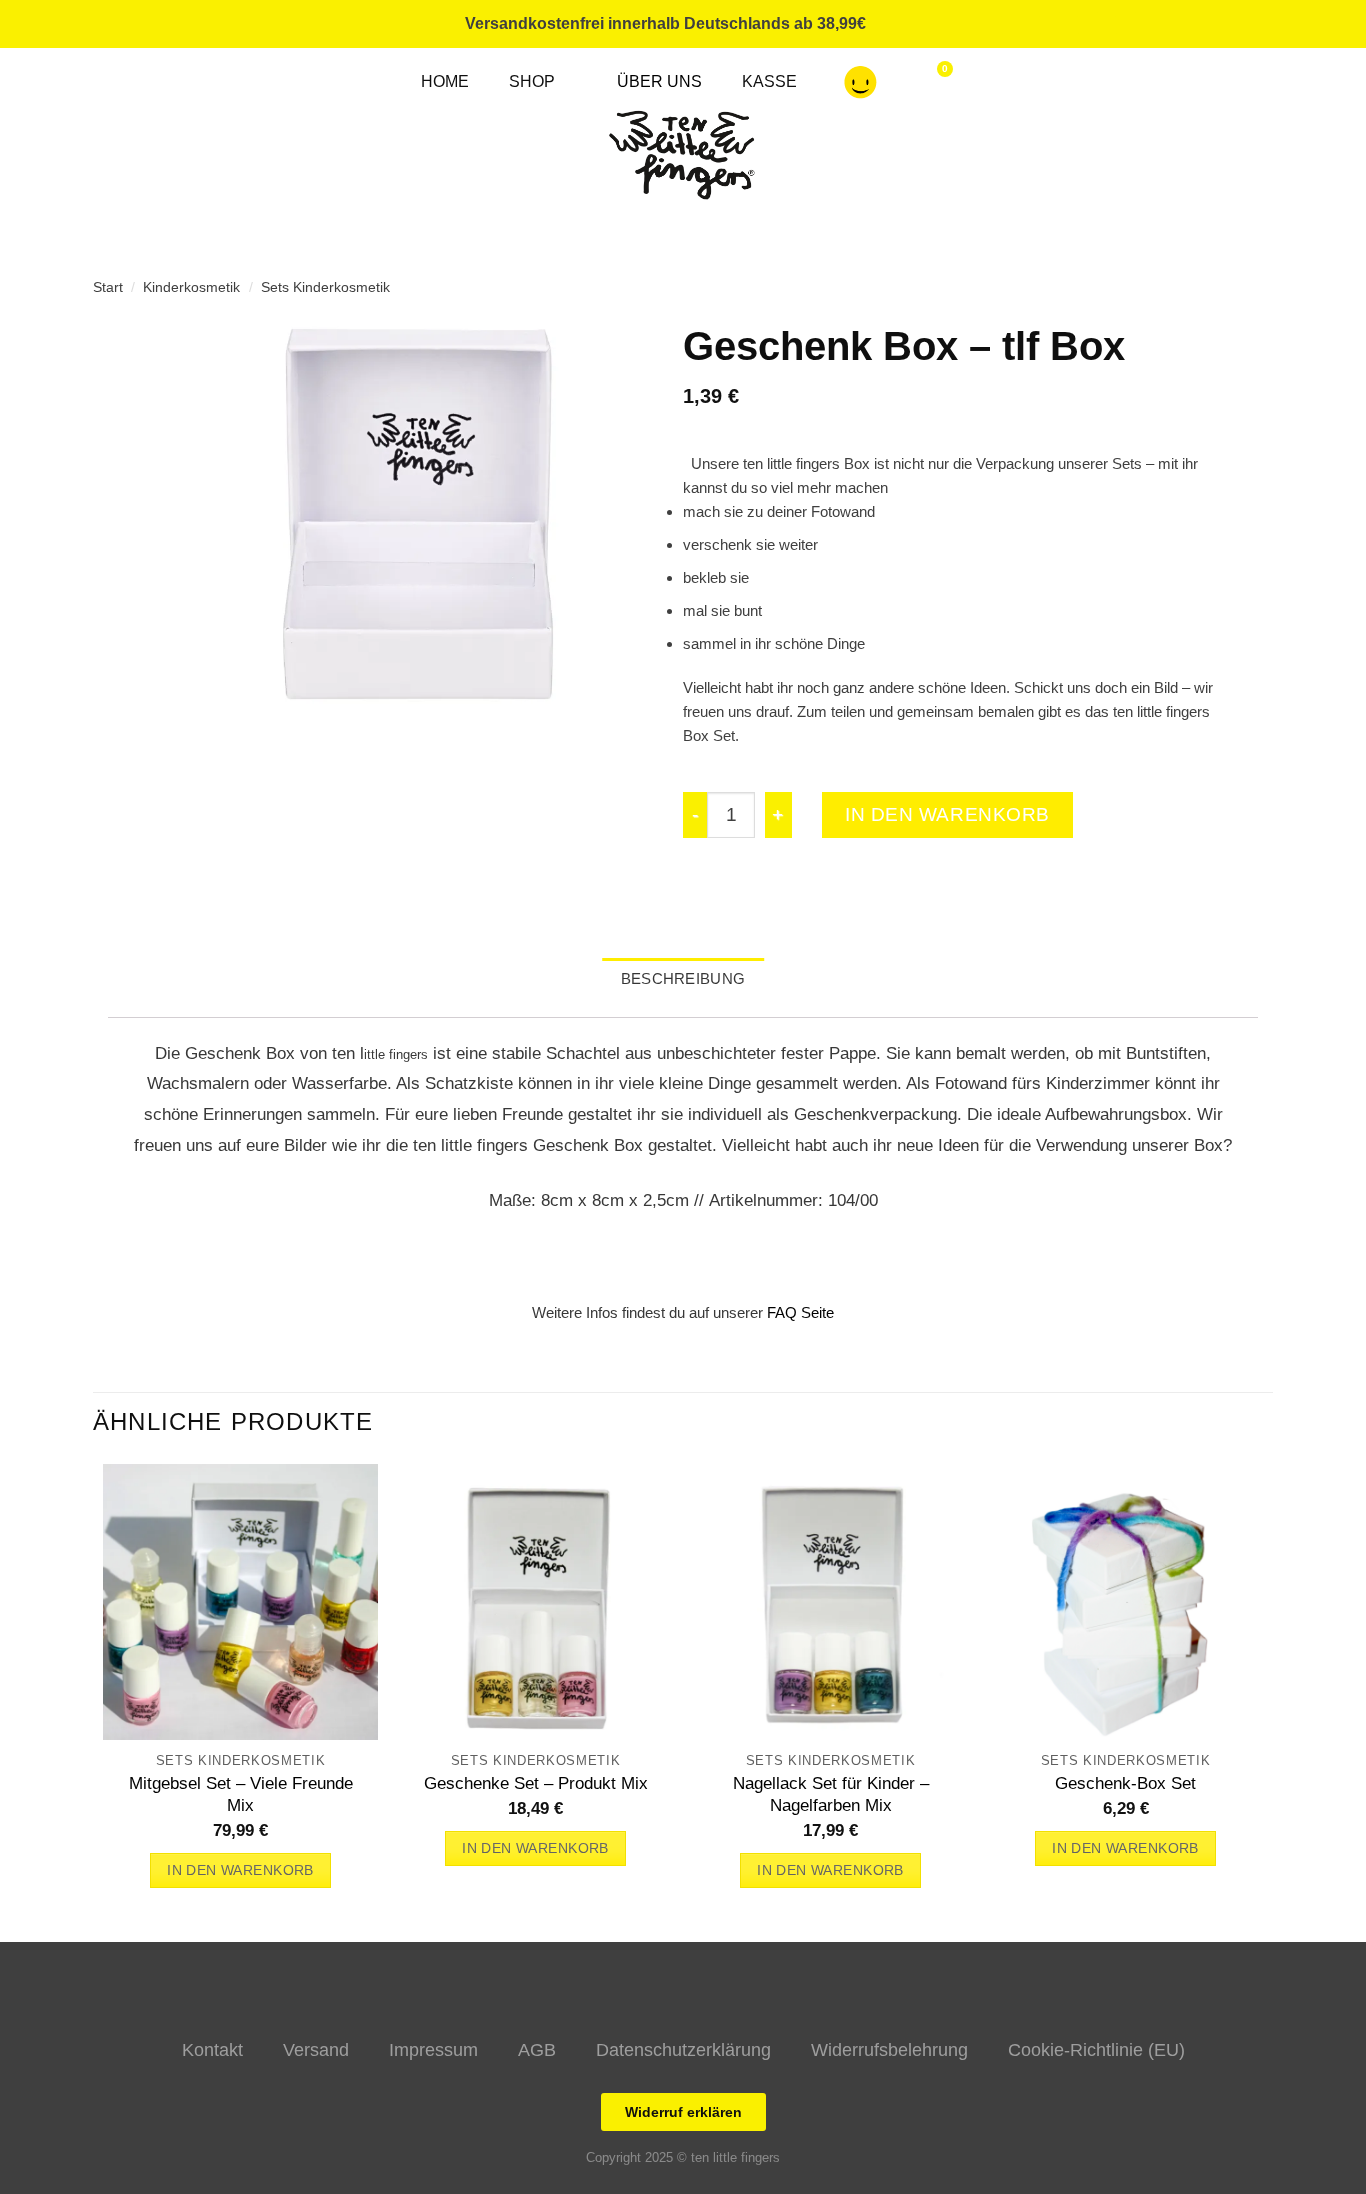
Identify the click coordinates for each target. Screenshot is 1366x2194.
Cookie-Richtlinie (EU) (1096, 2050)
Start (108, 287)
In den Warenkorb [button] (240, 1870)
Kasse (769, 81)
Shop (532, 81)
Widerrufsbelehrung (889, 2050)
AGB (537, 2050)
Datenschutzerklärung (683, 2050)
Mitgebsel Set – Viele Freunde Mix (241, 1794)
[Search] (1127, 24)
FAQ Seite (800, 1312)
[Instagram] (1013, 24)
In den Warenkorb (947, 814)
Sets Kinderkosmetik (325, 287)
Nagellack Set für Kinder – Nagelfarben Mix (831, 1794)
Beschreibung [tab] (683, 978)
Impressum (433, 2050)
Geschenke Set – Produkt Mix (536, 1783)
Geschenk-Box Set (1125, 1783)
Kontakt (212, 2050)
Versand (316, 2050)
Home (445, 81)
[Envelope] (1089, 24)
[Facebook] (1051, 24)
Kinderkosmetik (191, 287)
